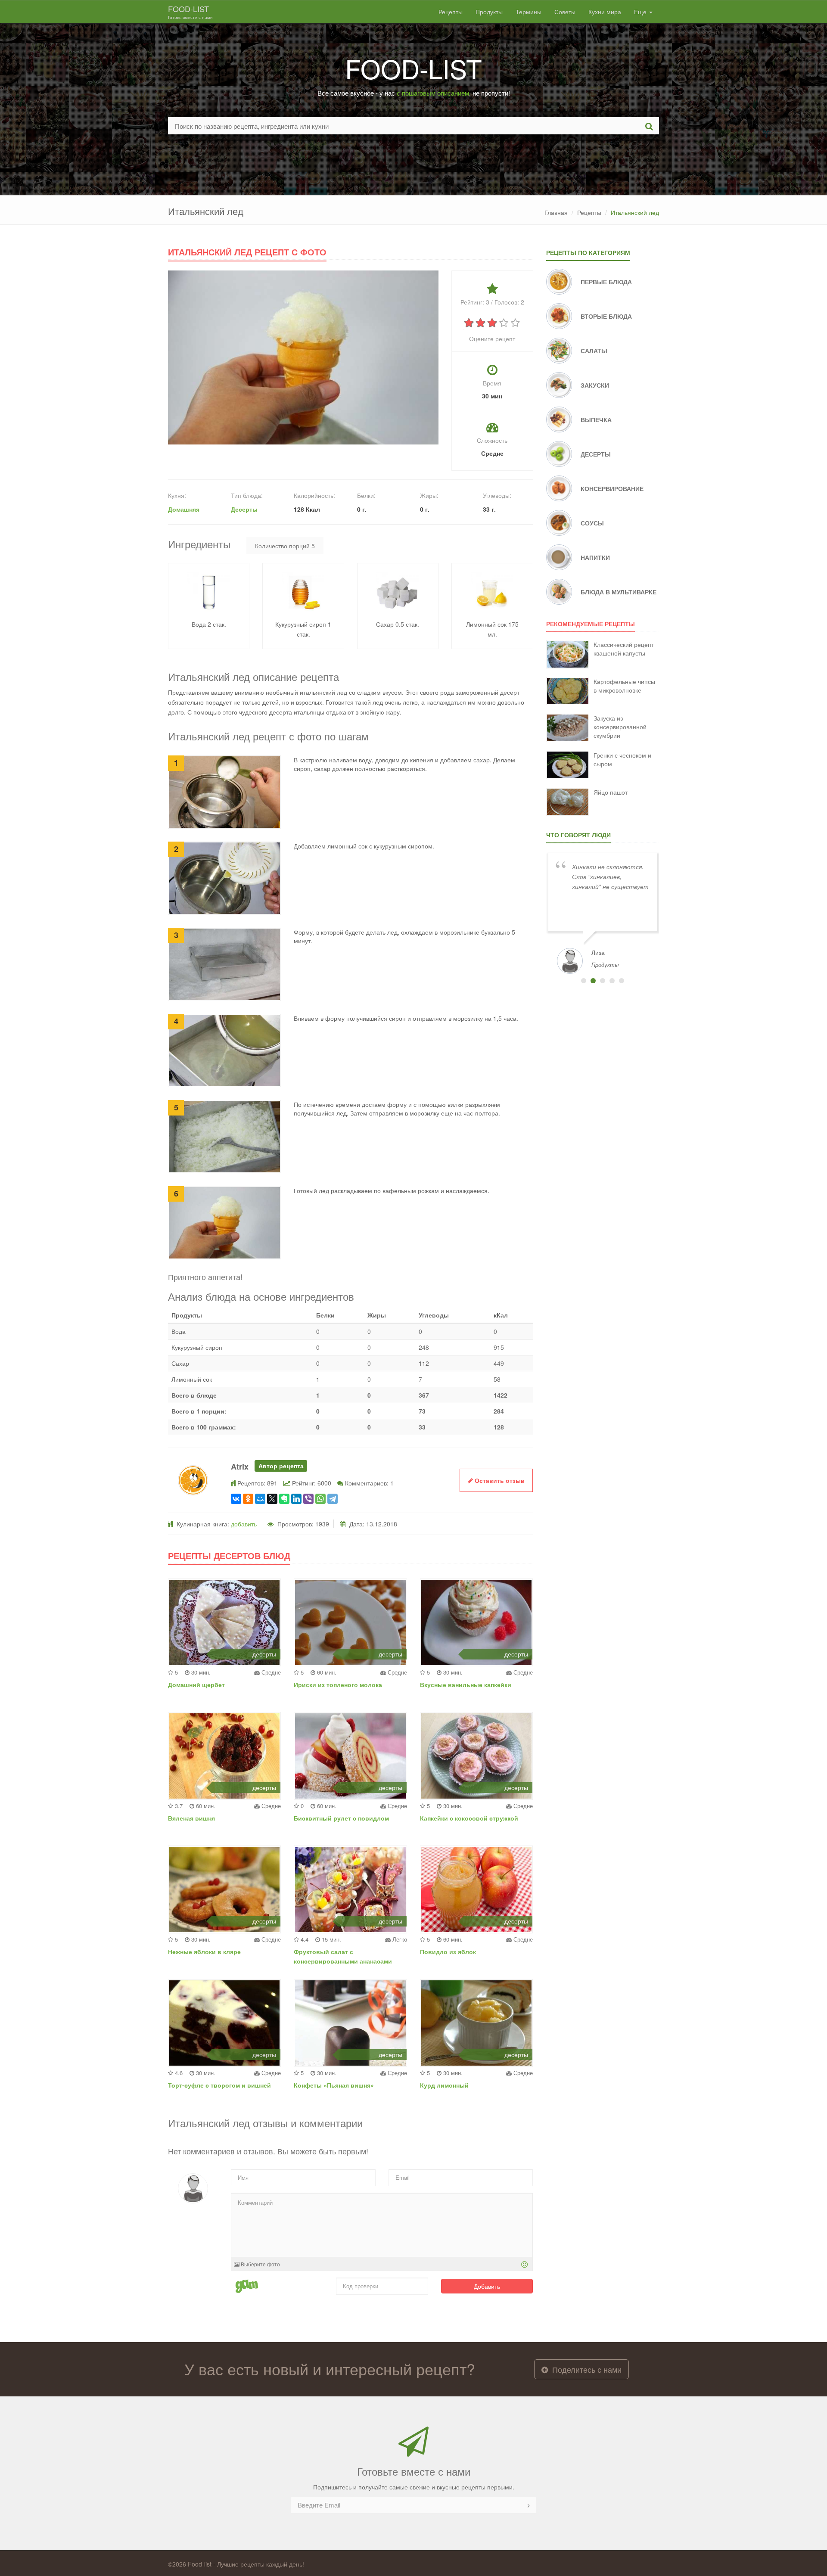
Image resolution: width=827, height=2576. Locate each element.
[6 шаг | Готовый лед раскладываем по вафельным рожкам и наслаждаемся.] (224, 1222)
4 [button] (612, 981)
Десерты (244, 509)
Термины (529, 12)
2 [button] (593, 981)
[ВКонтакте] (236, 1499)
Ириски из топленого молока (338, 1684)
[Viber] (308, 1499)
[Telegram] (333, 1499)
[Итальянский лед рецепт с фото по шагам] (303, 357)
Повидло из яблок (448, 1951)
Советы (565, 12)
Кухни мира (605, 12)
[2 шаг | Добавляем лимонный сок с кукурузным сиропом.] (224, 877)
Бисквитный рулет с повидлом (341, 1818)
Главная (556, 212)
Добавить (487, 2286)
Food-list (190, 12)
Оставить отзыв (499, 1480)
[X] (272, 1499)
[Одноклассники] (248, 1499)
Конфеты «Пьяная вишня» (334, 2085)
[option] (603, 912)
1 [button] (584, 981)
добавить (244, 1524)
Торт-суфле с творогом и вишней (219, 2085)
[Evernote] (284, 1499)
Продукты (489, 12)
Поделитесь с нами (586, 2369)
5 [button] (622, 981)
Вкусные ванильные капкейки (466, 1684)
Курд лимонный (444, 2085)
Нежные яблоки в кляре (204, 1951)
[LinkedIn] (296, 1499)
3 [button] (603, 981)
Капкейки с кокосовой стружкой (469, 1818)
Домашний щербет (196, 1684)
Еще (641, 12)
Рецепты (451, 12)
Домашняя (184, 509)
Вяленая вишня (191, 1818)
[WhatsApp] (320, 1499)
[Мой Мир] (260, 1499)
